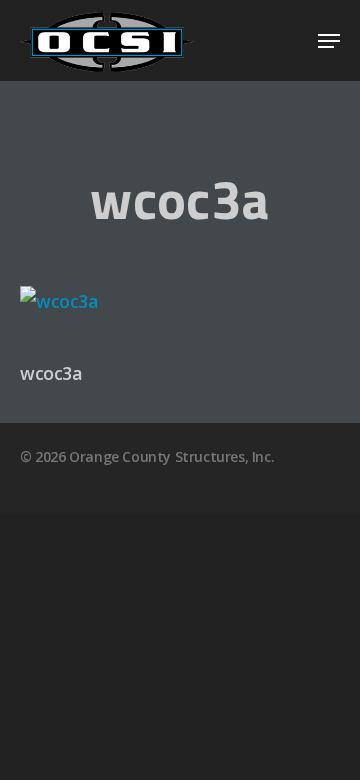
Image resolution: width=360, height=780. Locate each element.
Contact (281, 551)
